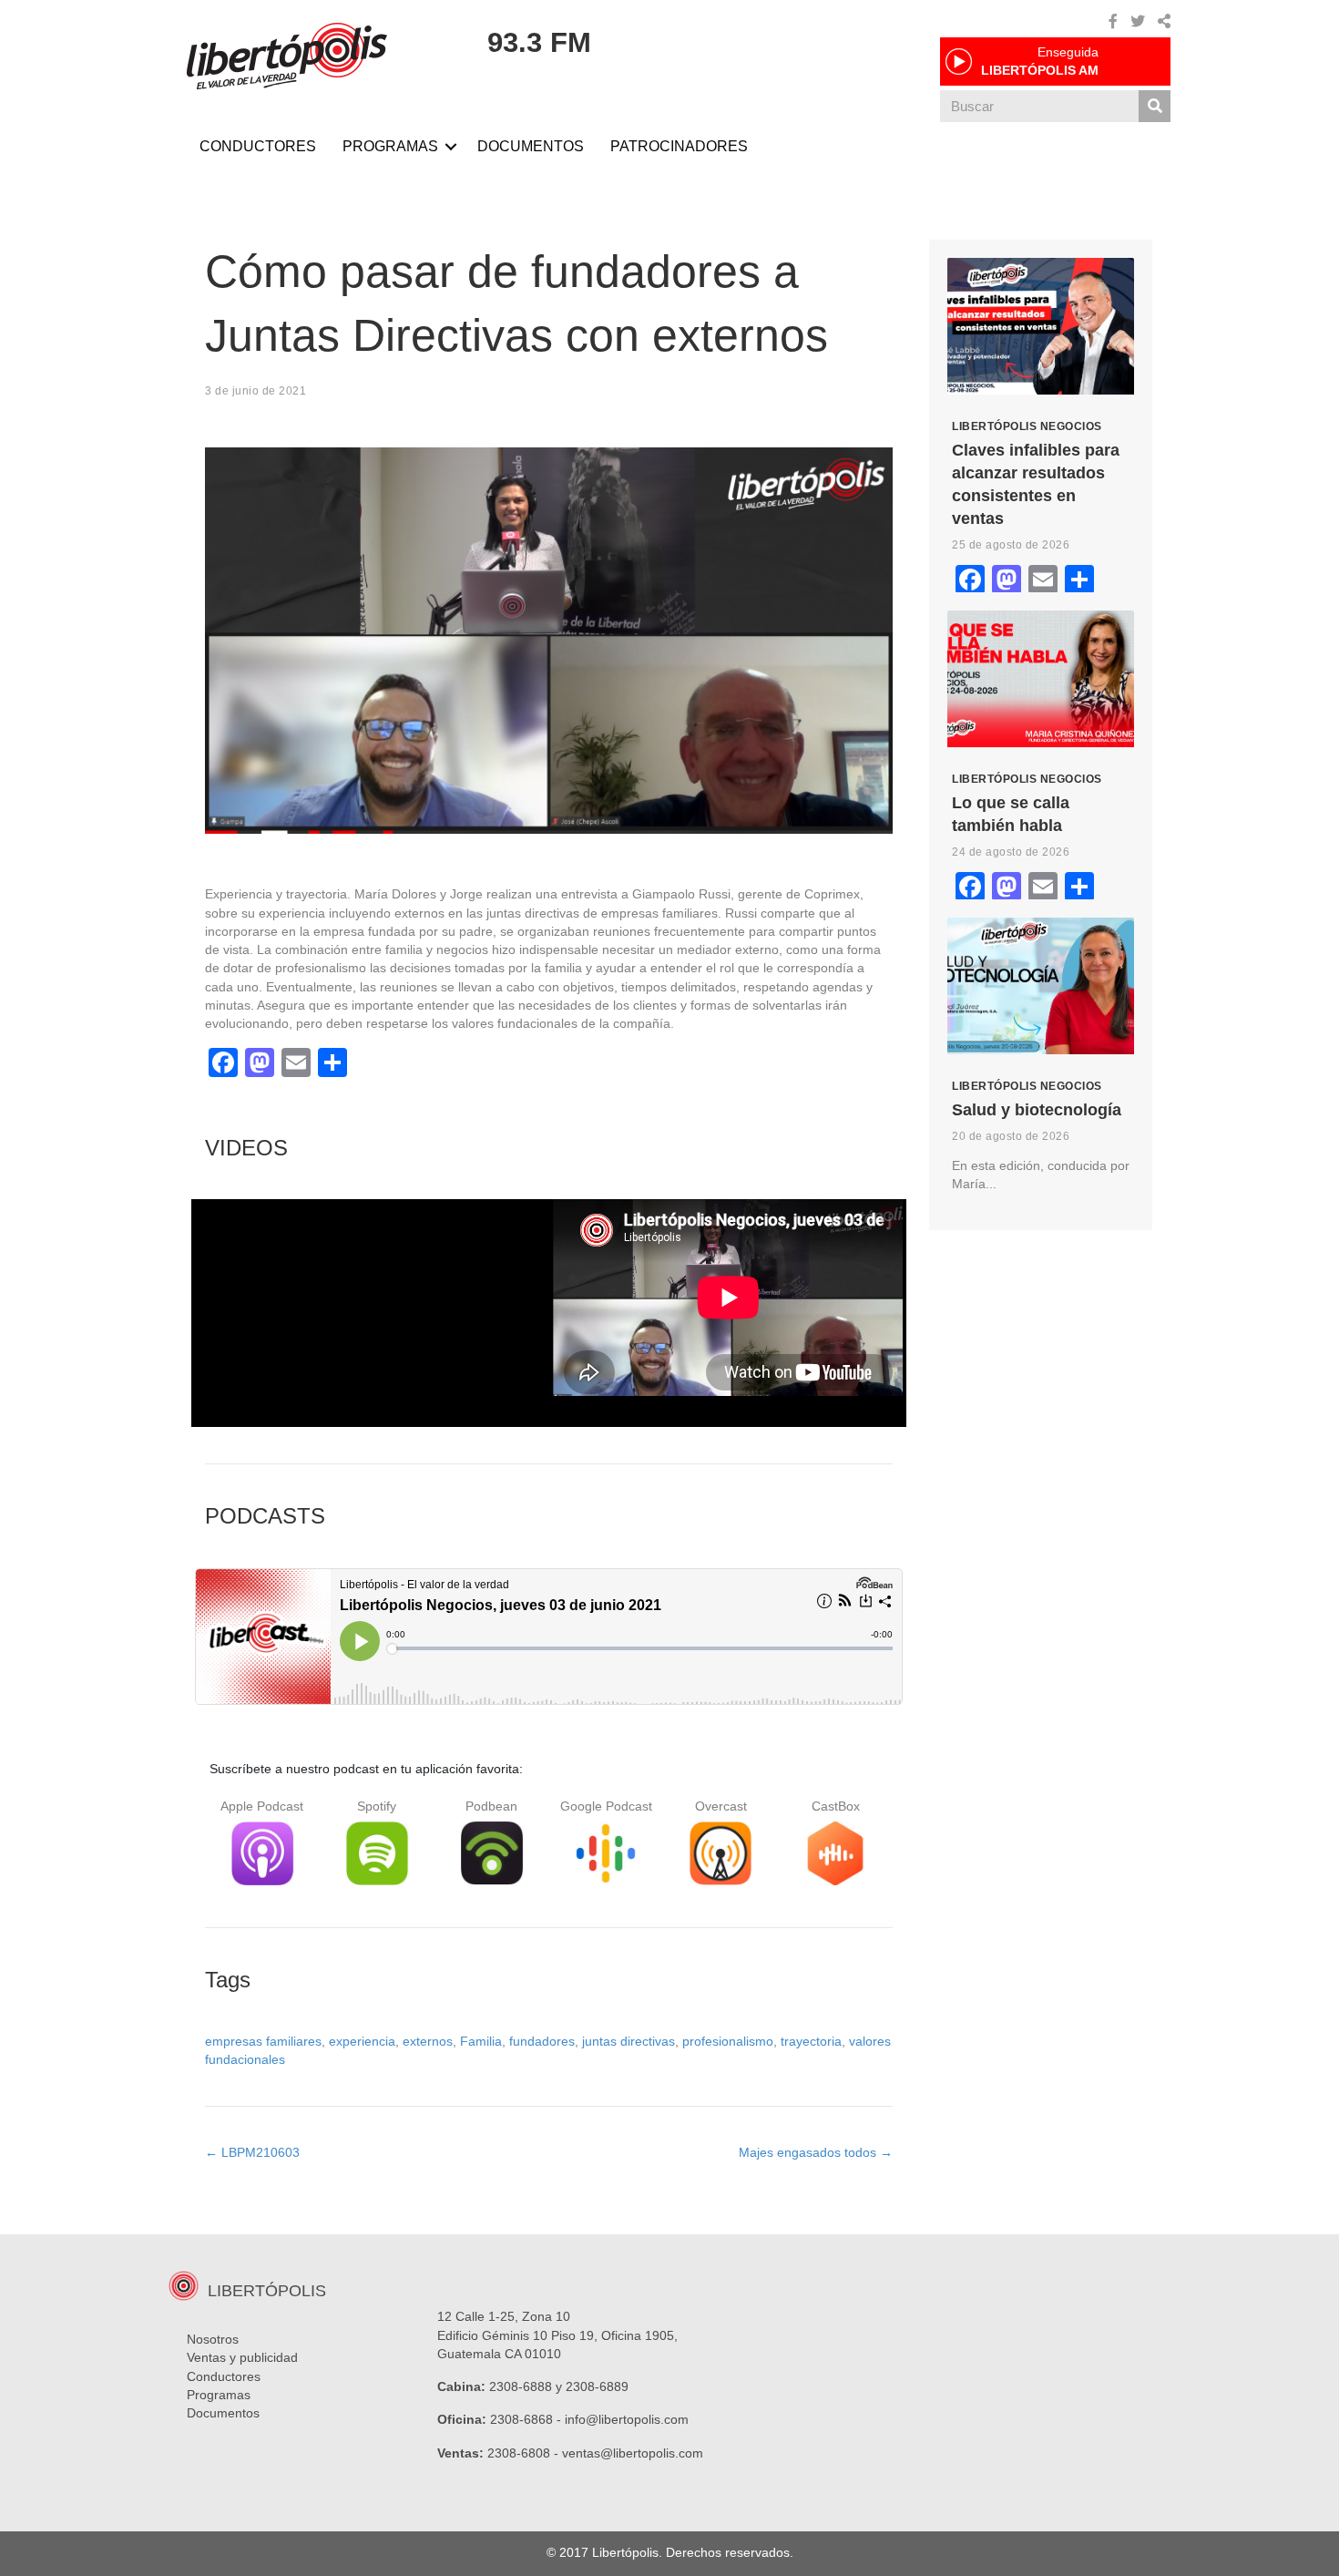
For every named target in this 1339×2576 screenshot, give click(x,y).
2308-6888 (521, 2386)
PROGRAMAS (390, 146)
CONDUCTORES (258, 146)
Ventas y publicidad (242, 2357)
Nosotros (213, 2339)
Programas (219, 2395)
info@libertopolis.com (627, 2419)
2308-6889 (597, 2386)
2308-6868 (521, 2419)
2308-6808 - (525, 2453)
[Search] (1155, 106)
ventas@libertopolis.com (633, 2453)
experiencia (362, 2041)
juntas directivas (629, 2041)
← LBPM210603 (252, 2152)
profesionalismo (728, 2041)
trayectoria (811, 2041)
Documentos (223, 2413)
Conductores (224, 2376)
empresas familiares (263, 2041)
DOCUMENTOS (531, 146)
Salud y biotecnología (1037, 1110)
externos (428, 2041)
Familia (481, 2041)
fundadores (542, 2041)
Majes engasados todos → (816, 2152)
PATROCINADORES (679, 146)
